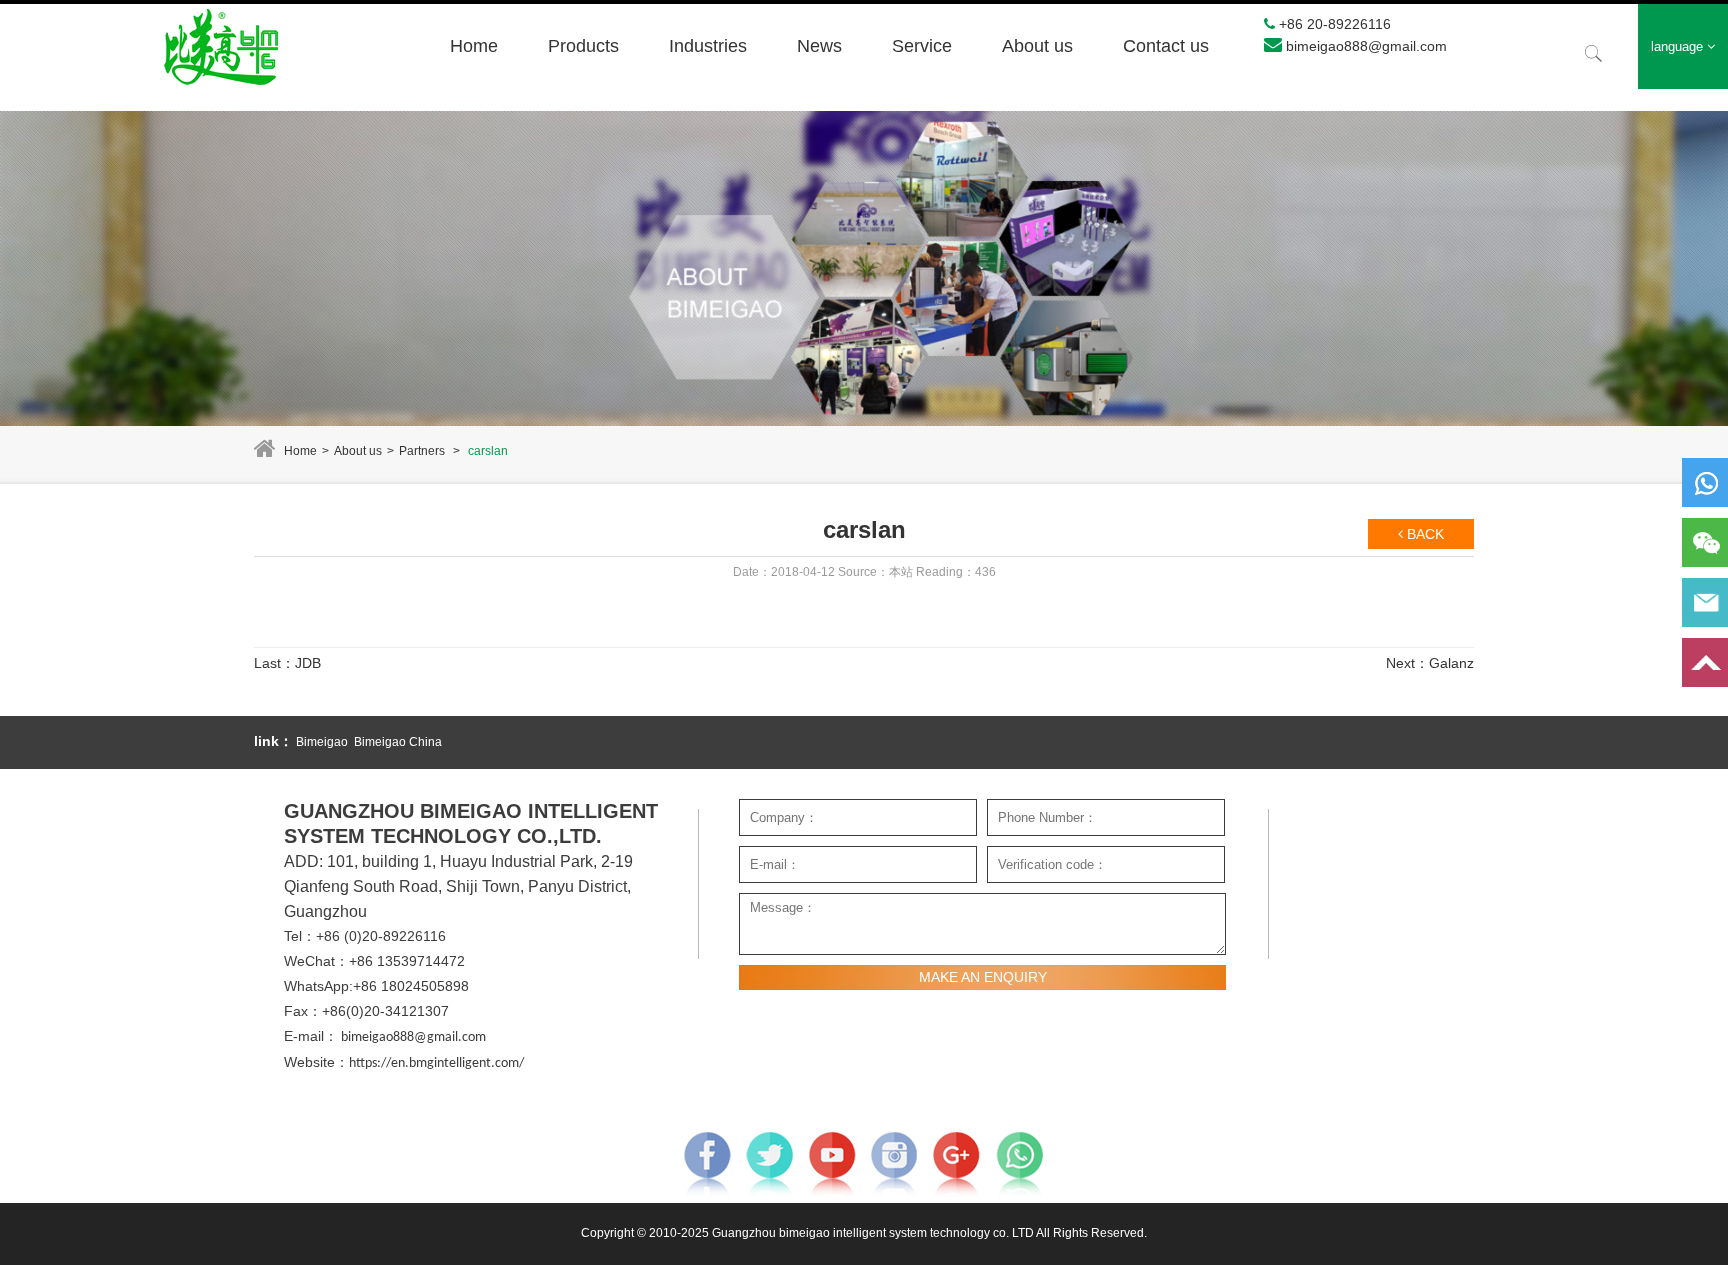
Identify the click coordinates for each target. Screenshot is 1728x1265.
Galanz (1451, 663)
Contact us (1166, 46)
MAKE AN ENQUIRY (983, 977)
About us (1037, 46)
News (819, 46)
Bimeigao (322, 742)
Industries (708, 46)
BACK (1423, 534)
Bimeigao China (398, 742)
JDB (308, 663)
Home (474, 46)
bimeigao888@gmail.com (1366, 46)
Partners (422, 451)
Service (922, 46)
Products (583, 46)
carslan (488, 451)
